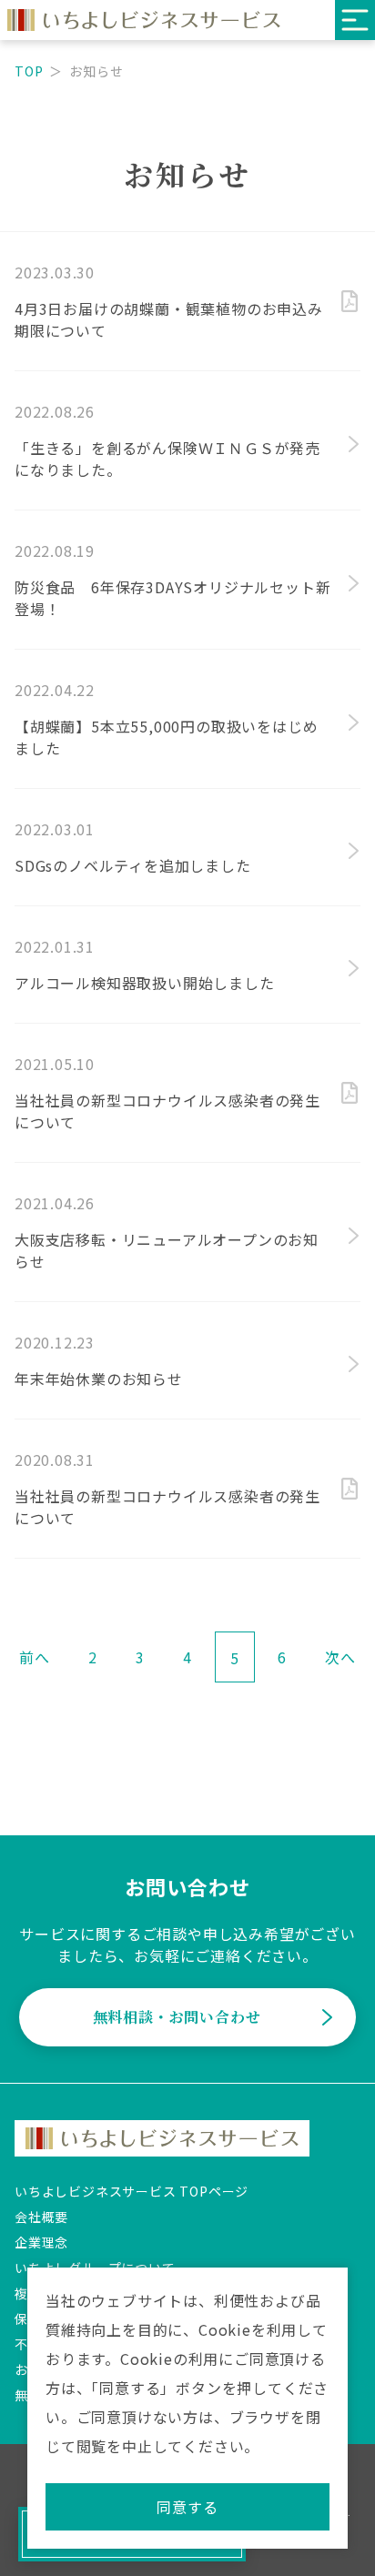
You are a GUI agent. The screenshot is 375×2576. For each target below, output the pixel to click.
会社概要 (41, 2217)
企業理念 (41, 2242)
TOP (29, 71)
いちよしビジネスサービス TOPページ (132, 2191)
